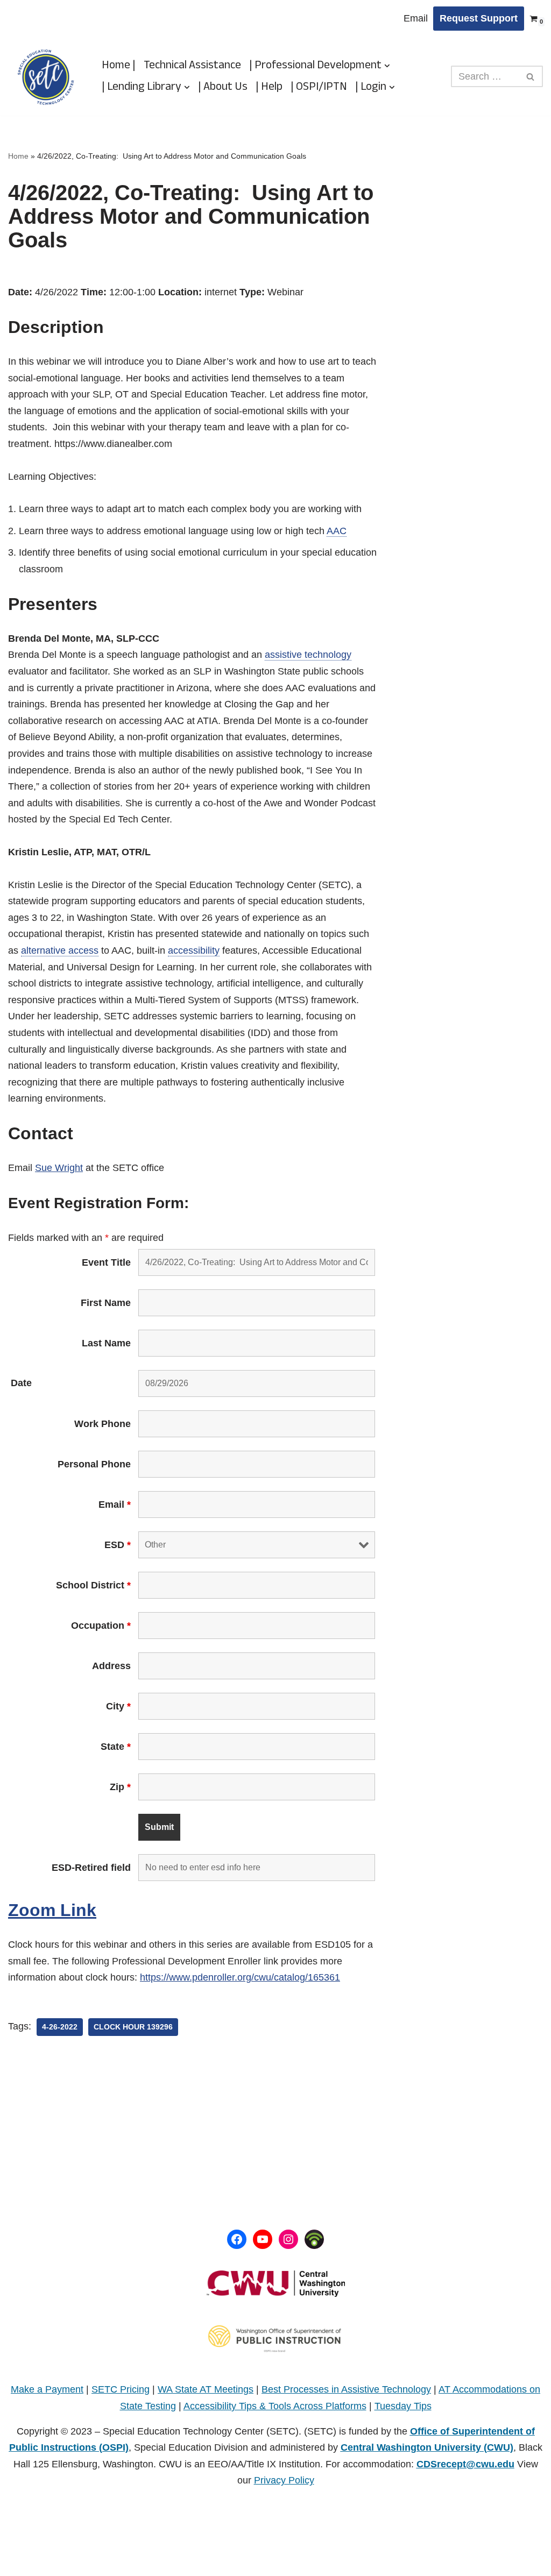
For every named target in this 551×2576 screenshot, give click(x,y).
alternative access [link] (60, 950)
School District (93, 1585)
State (116, 1747)
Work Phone (103, 1424)
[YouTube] (263, 2239)
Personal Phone (94, 1464)
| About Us (223, 87)
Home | (119, 66)
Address (111, 1666)
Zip (120, 1787)
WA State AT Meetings (206, 2389)
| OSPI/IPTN (319, 87)
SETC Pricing (121, 2389)
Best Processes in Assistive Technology (346, 2389)
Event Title (106, 1262)
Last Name (106, 1343)
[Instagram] (288, 2239)
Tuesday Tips (403, 2406)
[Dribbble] (314, 2239)
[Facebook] (237, 2239)
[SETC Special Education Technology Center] (46, 77)
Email (416, 18)
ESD (118, 1545)
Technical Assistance (192, 66)
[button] (387, 66)
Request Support (479, 18)
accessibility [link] (194, 950)
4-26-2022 (60, 2027)
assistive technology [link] (308, 655)
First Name (106, 1303)
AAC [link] (337, 531)
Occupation (101, 1626)
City (118, 1706)
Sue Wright (59, 1168)
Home (18, 156)
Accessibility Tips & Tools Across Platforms (275, 2406)
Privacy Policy (284, 2480)
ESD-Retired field (91, 1868)
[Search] (531, 76)
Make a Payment (47, 2389)
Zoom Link (52, 1910)
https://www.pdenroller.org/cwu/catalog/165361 (240, 1977)
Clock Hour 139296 (133, 2027)
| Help (269, 87)
